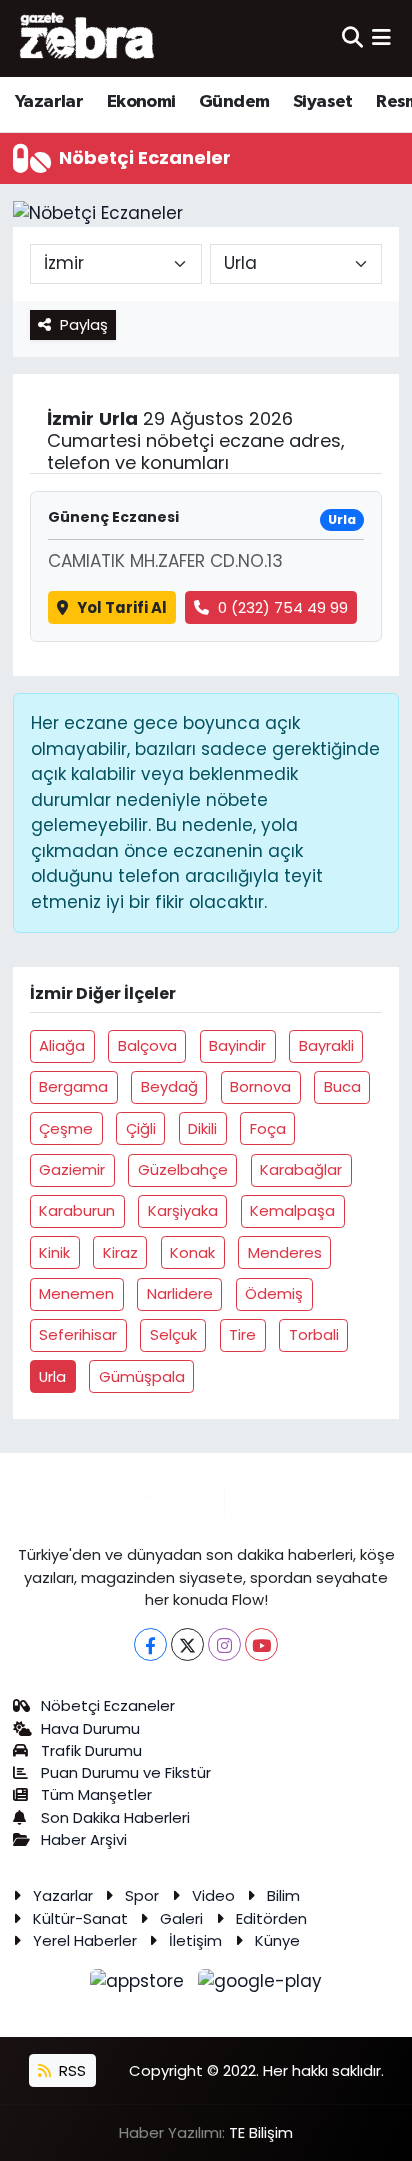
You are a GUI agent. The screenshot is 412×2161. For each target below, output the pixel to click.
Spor (142, 1895)
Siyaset (323, 102)
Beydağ (169, 1086)
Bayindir (237, 1045)
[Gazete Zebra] (88, 38)
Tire (242, 1334)
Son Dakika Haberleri (115, 1817)
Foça (268, 1128)
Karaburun (77, 1210)
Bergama (73, 1086)
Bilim (283, 1895)
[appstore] (140, 1985)
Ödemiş (274, 1293)
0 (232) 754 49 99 (283, 607)
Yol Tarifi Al (122, 607)
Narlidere (180, 1293)
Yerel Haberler (85, 1940)
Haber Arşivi (84, 1839)
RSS (70, 2070)
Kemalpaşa (292, 1210)
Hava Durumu (90, 1728)
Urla (52, 1376)
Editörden (271, 1918)
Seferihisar (78, 1334)
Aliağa (62, 1045)
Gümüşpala (142, 1376)
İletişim (195, 1940)
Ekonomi (141, 102)
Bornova (260, 1086)
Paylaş (84, 324)
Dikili (202, 1128)
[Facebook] (150, 1644)
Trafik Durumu (91, 1750)
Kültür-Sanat (80, 1918)
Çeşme (66, 1128)
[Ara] (352, 38)
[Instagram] (224, 1644)
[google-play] (260, 1985)
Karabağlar (301, 1169)
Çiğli (141, 1128)
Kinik (54, 1252)
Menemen (76, 1293)
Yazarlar (49, 102)
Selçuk (173, 1334)
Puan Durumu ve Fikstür (126, 1772)
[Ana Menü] (381, 38)
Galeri (181, 1918)
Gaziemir (72, 1169)
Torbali (314, 1334)
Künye (277, 1940)
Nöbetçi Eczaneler (108, 1705)
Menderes (285, 1252)
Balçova (147, 1045)
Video (213, 1895)
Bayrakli (326, 1045)
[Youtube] (261, 1644)
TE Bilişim (261, 2132)
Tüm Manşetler (96, 1794)
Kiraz (120, 1252)
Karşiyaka (183, 1210)
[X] (187, 1644)
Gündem (234, 102)
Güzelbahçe (183, 1169)
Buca (342, 1086)
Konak (192, 1252)
